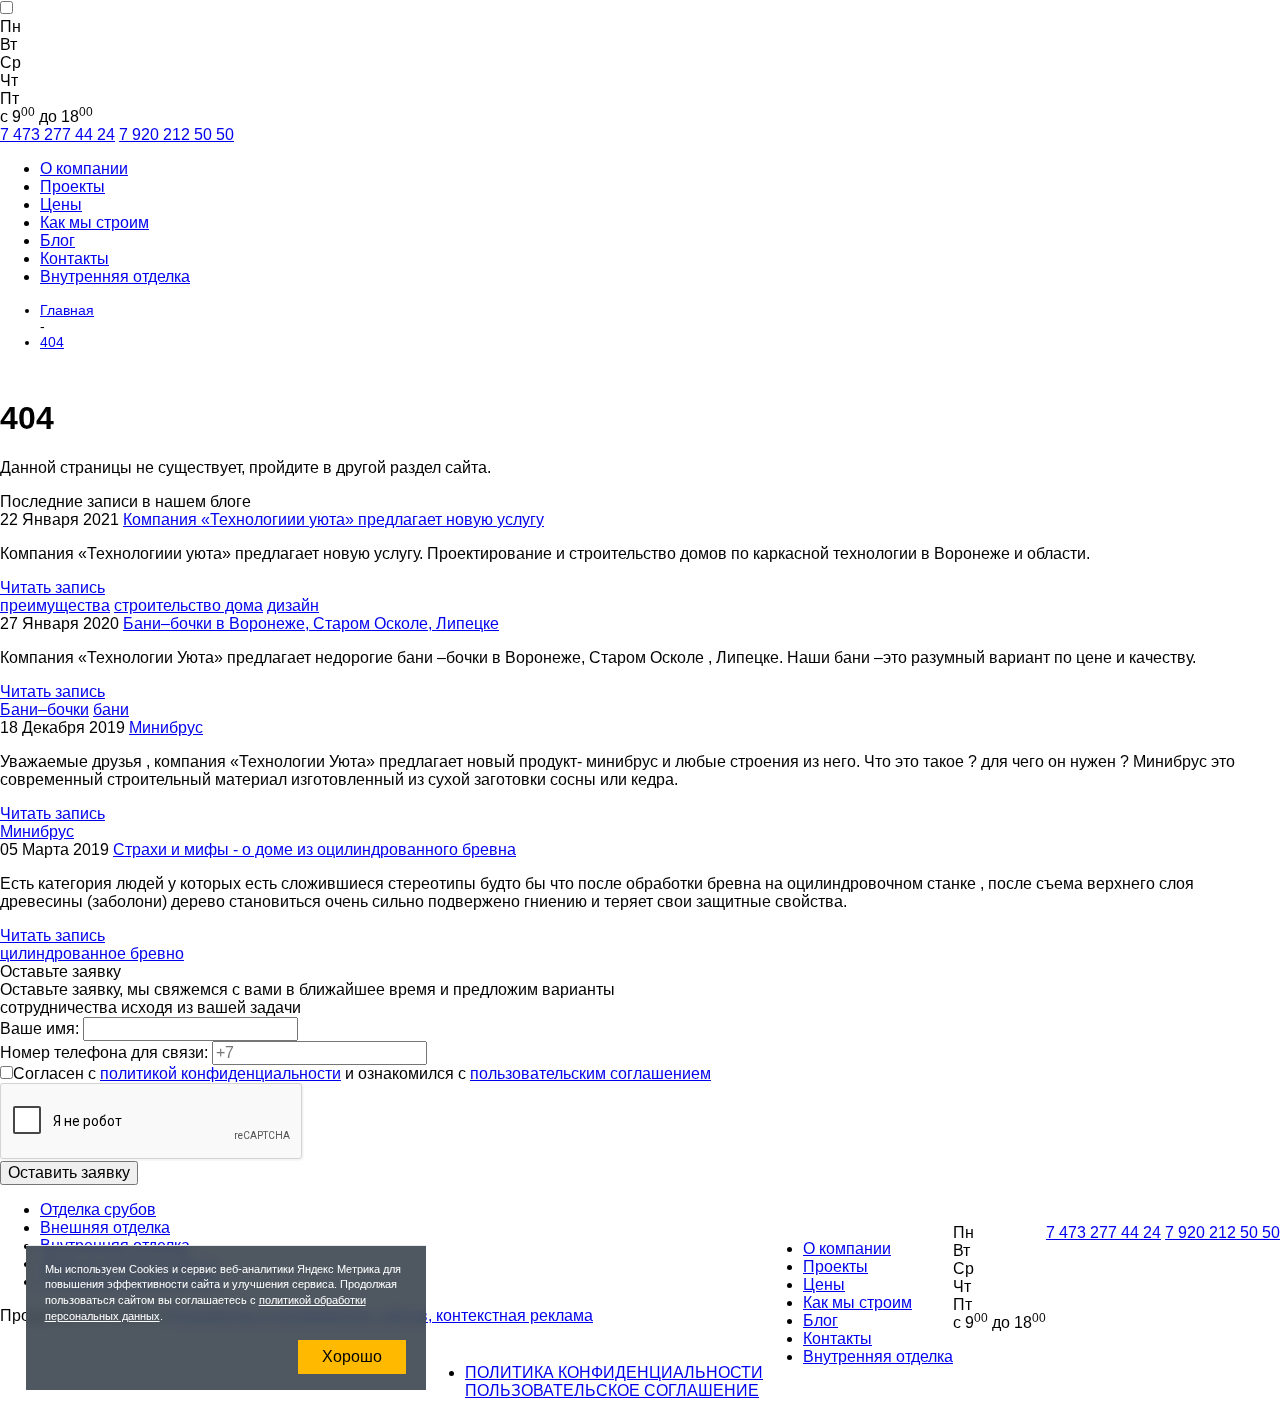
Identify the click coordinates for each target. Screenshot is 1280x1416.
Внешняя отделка (105, 1227)
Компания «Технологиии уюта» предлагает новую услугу (333, 519)
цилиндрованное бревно (92, 953)
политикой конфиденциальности (220, 1073)
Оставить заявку (69, 1172)
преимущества (55, 605)
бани (111, 709)
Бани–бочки (44, 709)
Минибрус (166, 727)
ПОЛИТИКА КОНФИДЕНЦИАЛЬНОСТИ (614, 1372)
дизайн (293, 605)
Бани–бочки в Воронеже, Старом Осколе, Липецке (311, 623)
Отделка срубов (98, 1209)
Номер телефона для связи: (106, 1052)
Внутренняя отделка (115, 276)
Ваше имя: (41, 1028)
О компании (84, 168)
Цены (61, 204)
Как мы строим (94, 222)
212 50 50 (176, 134)
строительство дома (188, 605)
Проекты (72, 186)
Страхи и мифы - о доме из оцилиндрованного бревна (314, 849)
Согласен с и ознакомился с (362, 1073)
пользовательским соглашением (590, 1073)
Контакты (74, 258)
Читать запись (52, 587)
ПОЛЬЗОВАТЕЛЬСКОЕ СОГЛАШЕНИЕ (612, 1390)
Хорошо (352, 1356)
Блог (57, 240)
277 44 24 (57, 134)
